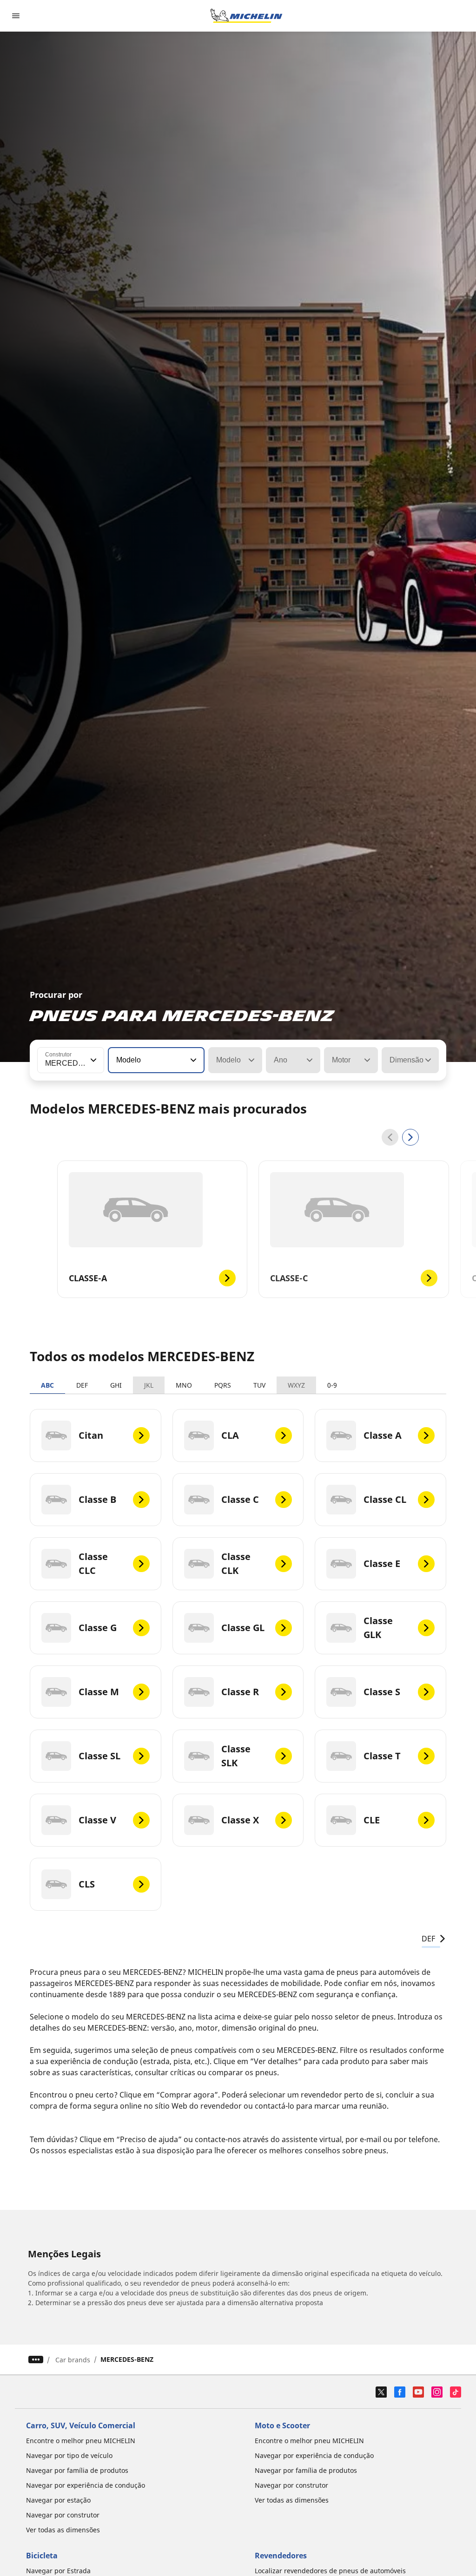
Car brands (73, 2360)
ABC (47, 1385)
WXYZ (296, 1385)
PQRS (223, 1385)
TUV (259, 1385)
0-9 (332, 1385)
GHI (116, 1385)
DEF (82, 1385)
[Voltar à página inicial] (246, 16)
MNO (184, 1385)
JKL (149, 1385)
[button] (93, 1060)
